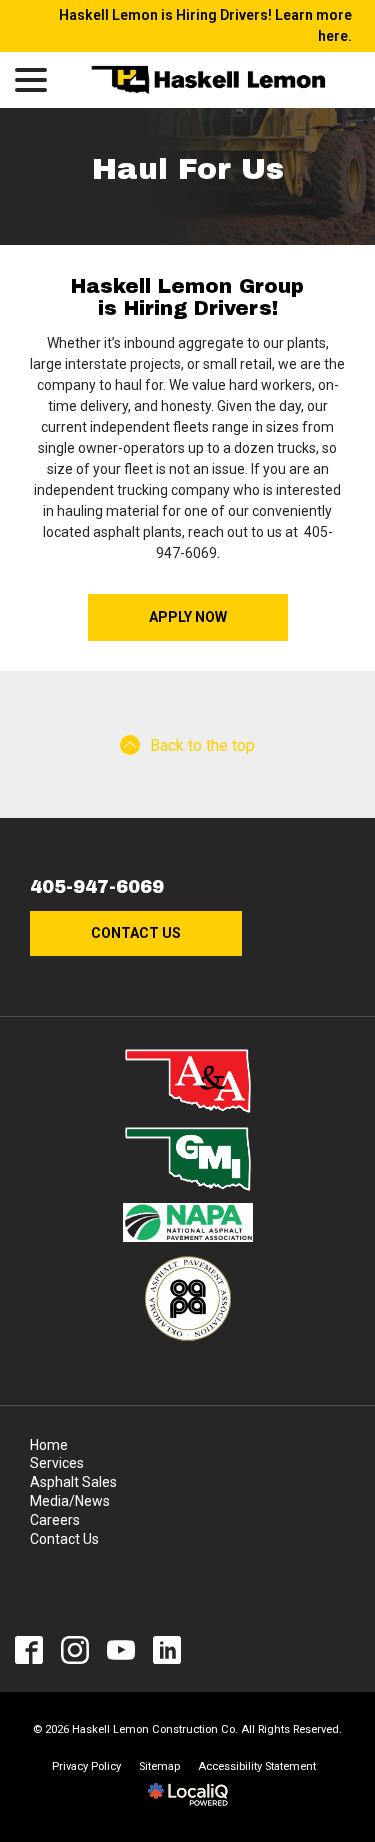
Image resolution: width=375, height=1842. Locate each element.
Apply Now (188, 617)
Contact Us (136, 933)
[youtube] (121, 1650)
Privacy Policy (86, 1766)
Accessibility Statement (257, 1766)
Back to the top (202, 745)
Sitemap (159, 1766)
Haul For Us (188, 169)
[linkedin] (167, 1650)
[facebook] (29, 1650)
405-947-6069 (97, 887)
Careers (55, 1520)
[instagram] (75, 1650)
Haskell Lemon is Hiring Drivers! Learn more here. (205, 25)
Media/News (70, 1501)
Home (49, 1445)
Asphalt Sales (73, 1482)
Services (57, 1463)
